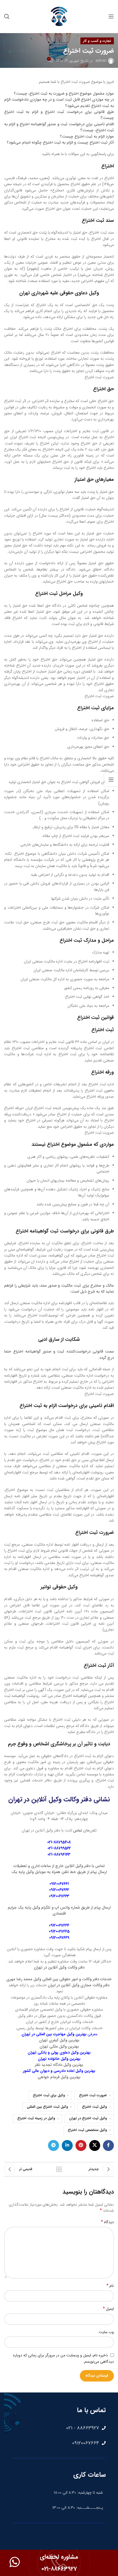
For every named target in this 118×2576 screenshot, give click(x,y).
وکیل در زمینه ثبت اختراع (36, 2118)
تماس (78, 1830)
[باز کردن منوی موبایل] (111, 16)
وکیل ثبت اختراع (94, 2107)
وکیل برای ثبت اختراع (49, 2095)
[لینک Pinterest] (81, 2145)
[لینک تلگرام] (54, 2145)
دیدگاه (107, 2222)
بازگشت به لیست (59, 2169)
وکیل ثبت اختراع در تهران (88, 2118)
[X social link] (95, 2145)
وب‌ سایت (106, 2332)
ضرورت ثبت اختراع (93, 2095)
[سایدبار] (111, 780)
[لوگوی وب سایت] (59, 16)
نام (110, 2286)
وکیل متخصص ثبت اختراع (87, 2130)
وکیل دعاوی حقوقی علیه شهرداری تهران (59, 293)
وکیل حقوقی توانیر (59, 1587)
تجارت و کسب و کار (97, 41)
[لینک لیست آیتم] (59, 2428)
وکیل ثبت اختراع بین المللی (47, 2107)
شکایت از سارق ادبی (59, 1339)
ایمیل (108, 2309)
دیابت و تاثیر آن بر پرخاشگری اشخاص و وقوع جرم (59, 1744)
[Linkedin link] (67, 2145)
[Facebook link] (108, 2145)
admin (101, 61)
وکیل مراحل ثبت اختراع (59, 594)
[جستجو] (7, 16)
